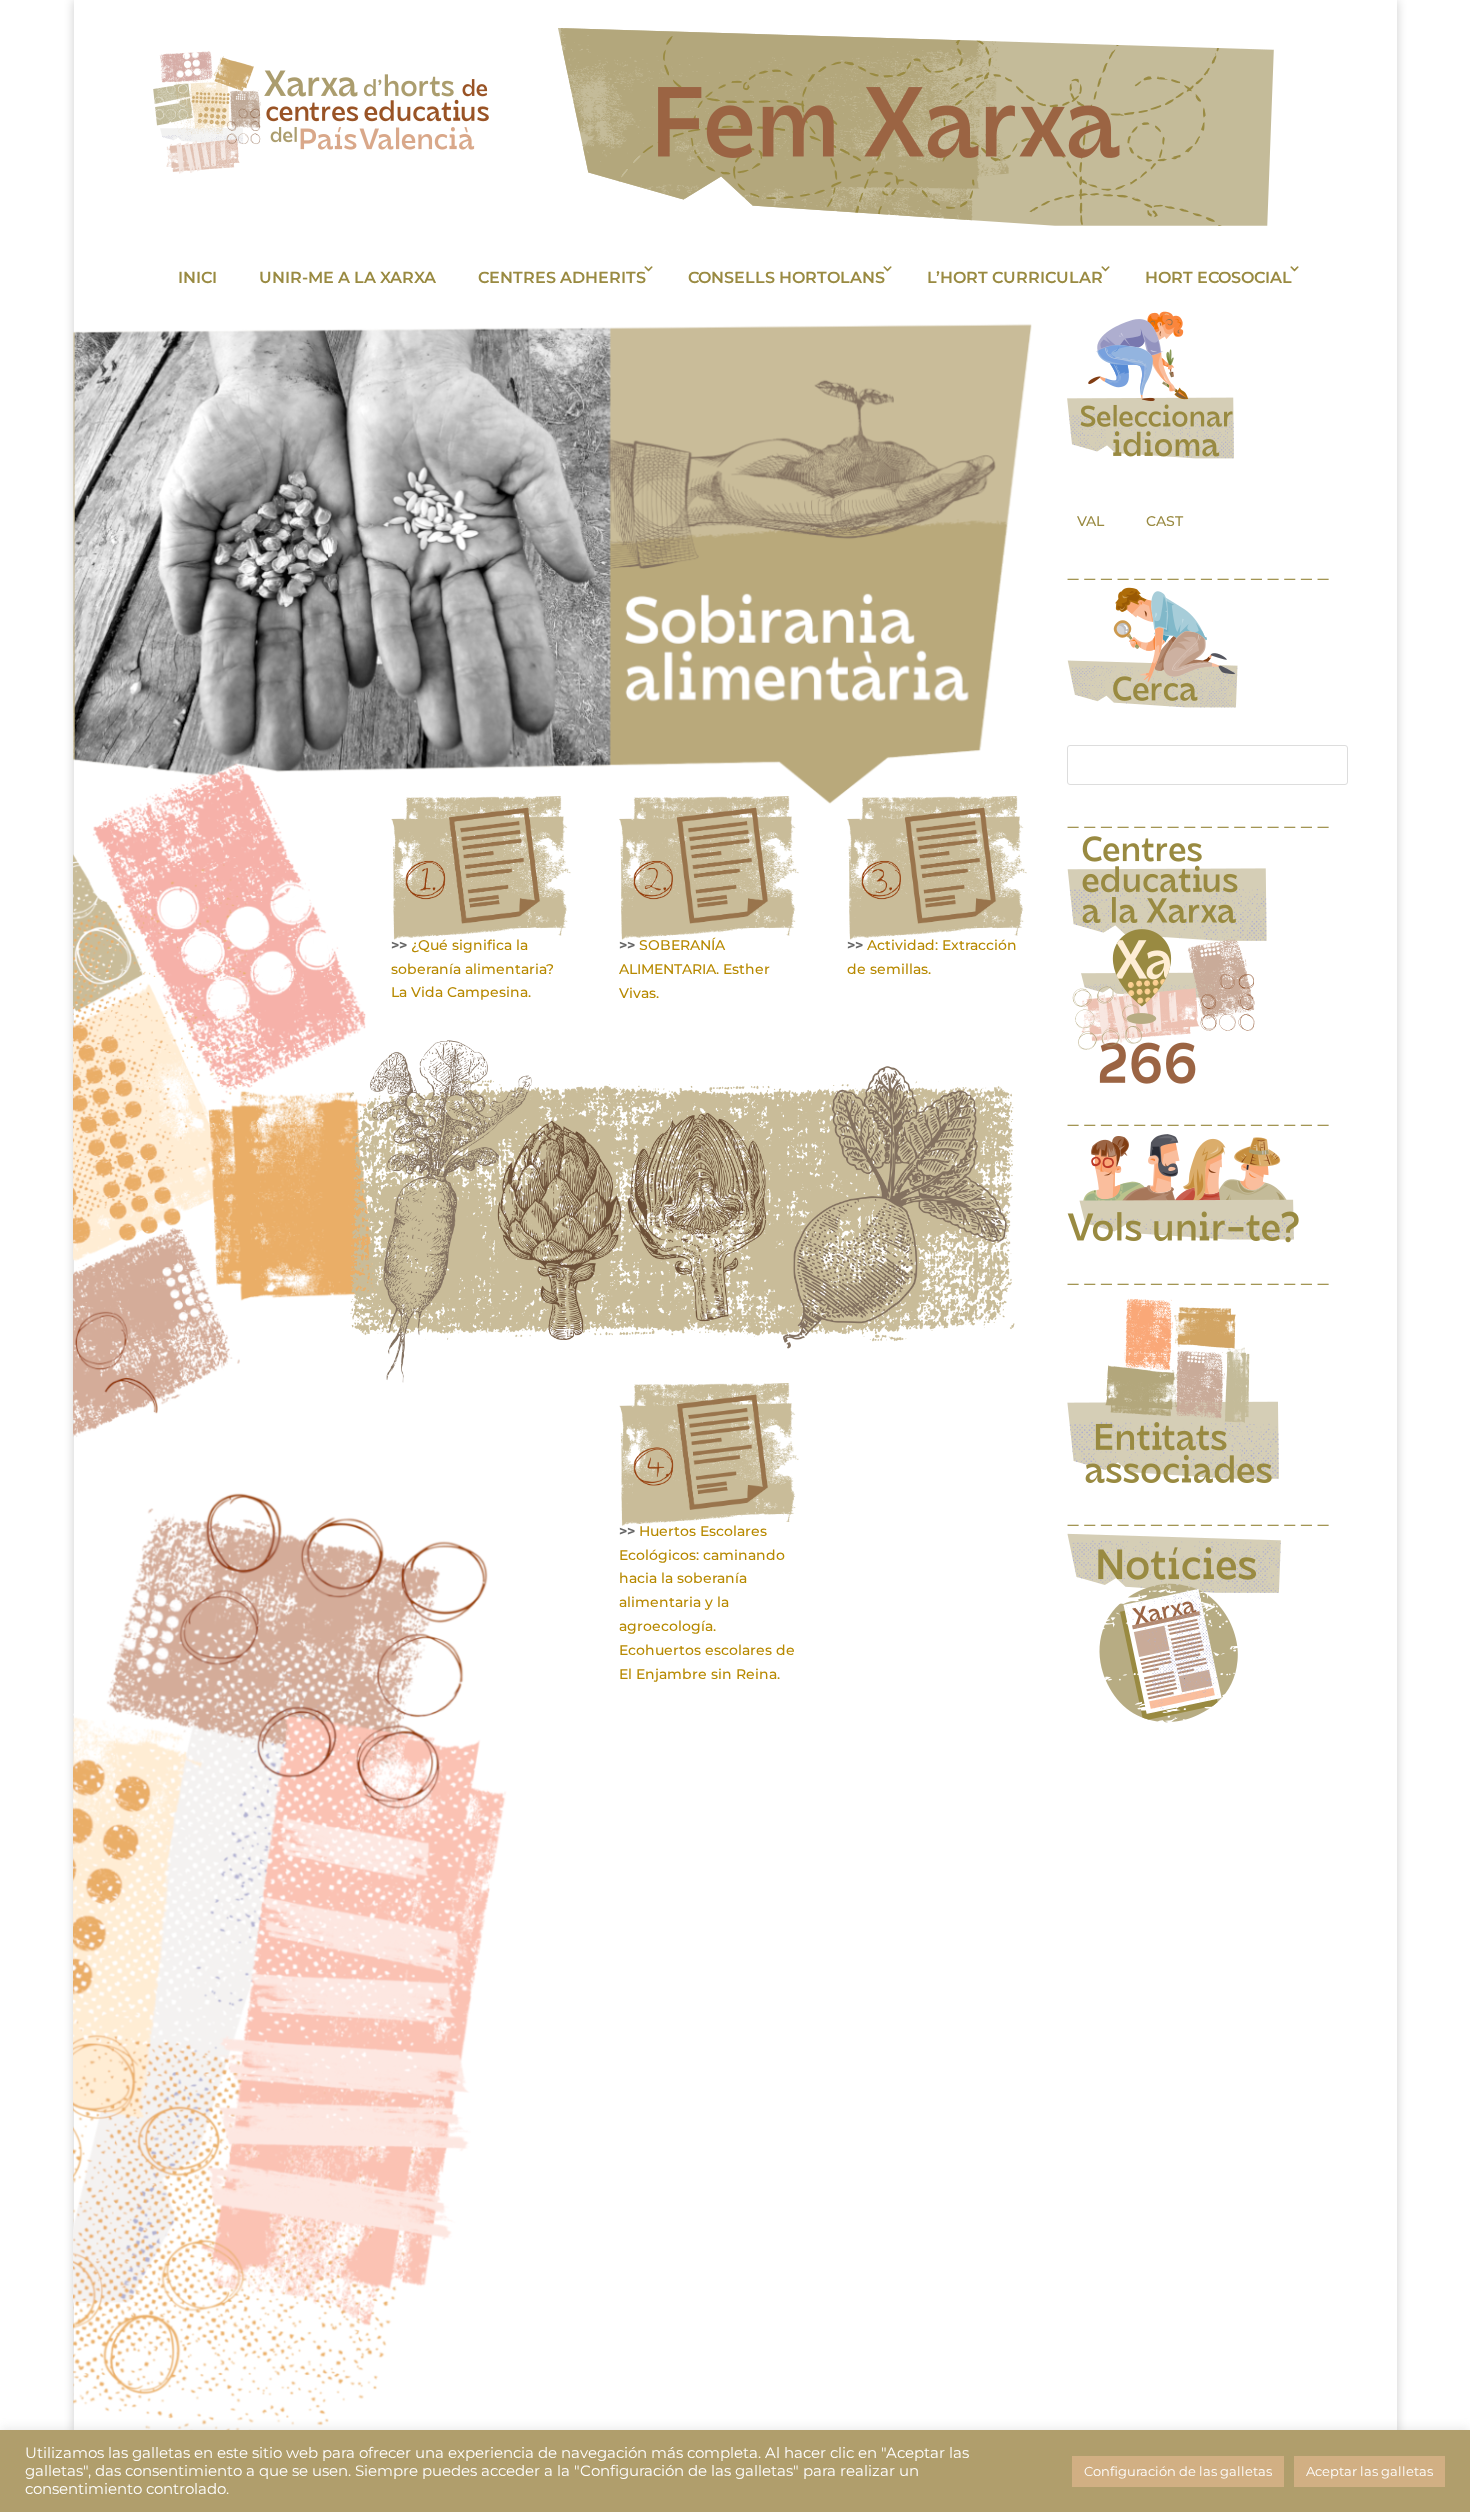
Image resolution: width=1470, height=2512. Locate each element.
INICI (197, 277)
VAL (1090, 521)
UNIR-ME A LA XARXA (347, 277)
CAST (1164, 521)
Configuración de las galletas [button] (1178, 2471)
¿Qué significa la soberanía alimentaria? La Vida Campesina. (472, 969)
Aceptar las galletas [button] (1369, 2471)
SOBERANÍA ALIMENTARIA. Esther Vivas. (694, 969)
